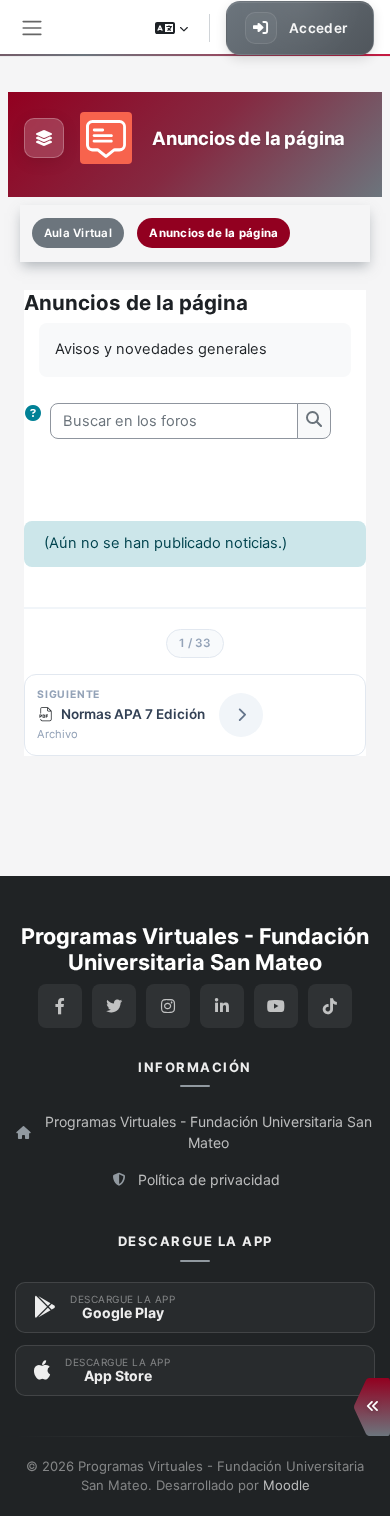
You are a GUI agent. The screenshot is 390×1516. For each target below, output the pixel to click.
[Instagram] (168, 1006)
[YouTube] (276, 1006)
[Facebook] (60, 1006)
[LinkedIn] (222, 1006)
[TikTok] (330, 1006)
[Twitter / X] (114, 1006)
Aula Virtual (78, 233)
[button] (171, 28)
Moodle (286, 1485)
